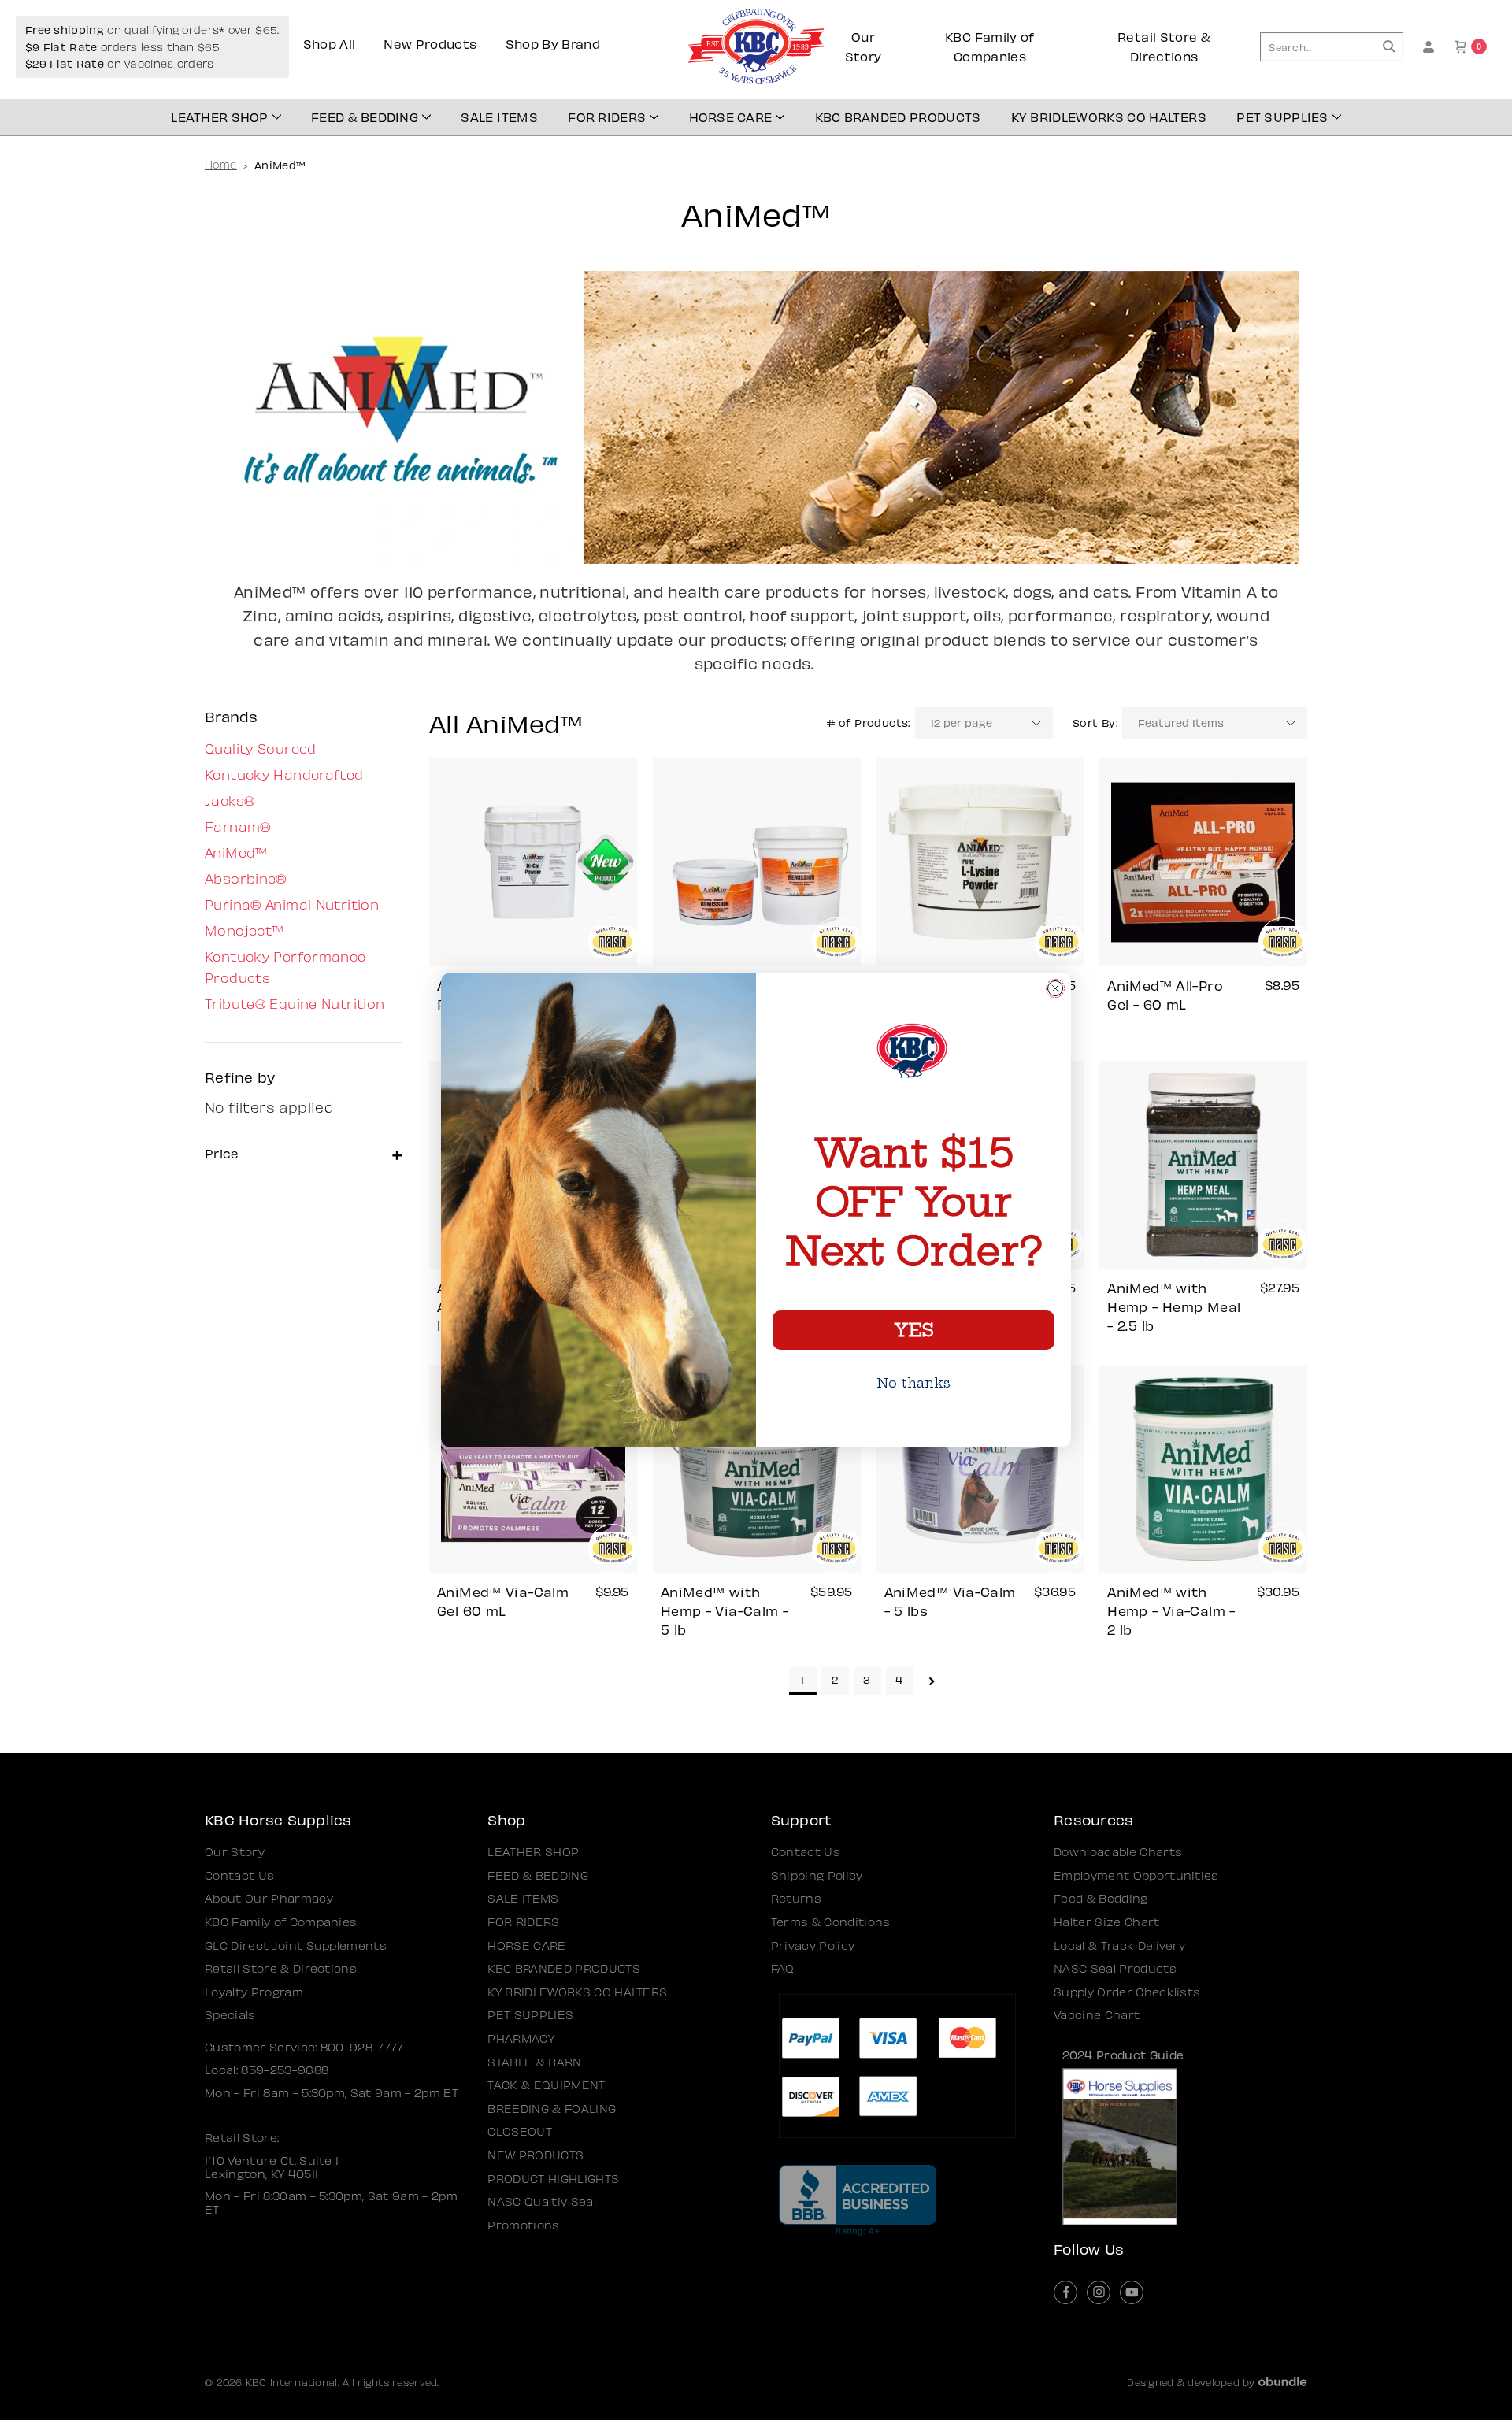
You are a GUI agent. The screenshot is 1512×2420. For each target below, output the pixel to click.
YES (913, 1330)
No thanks (913, 1383)
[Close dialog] (1055, 988)
